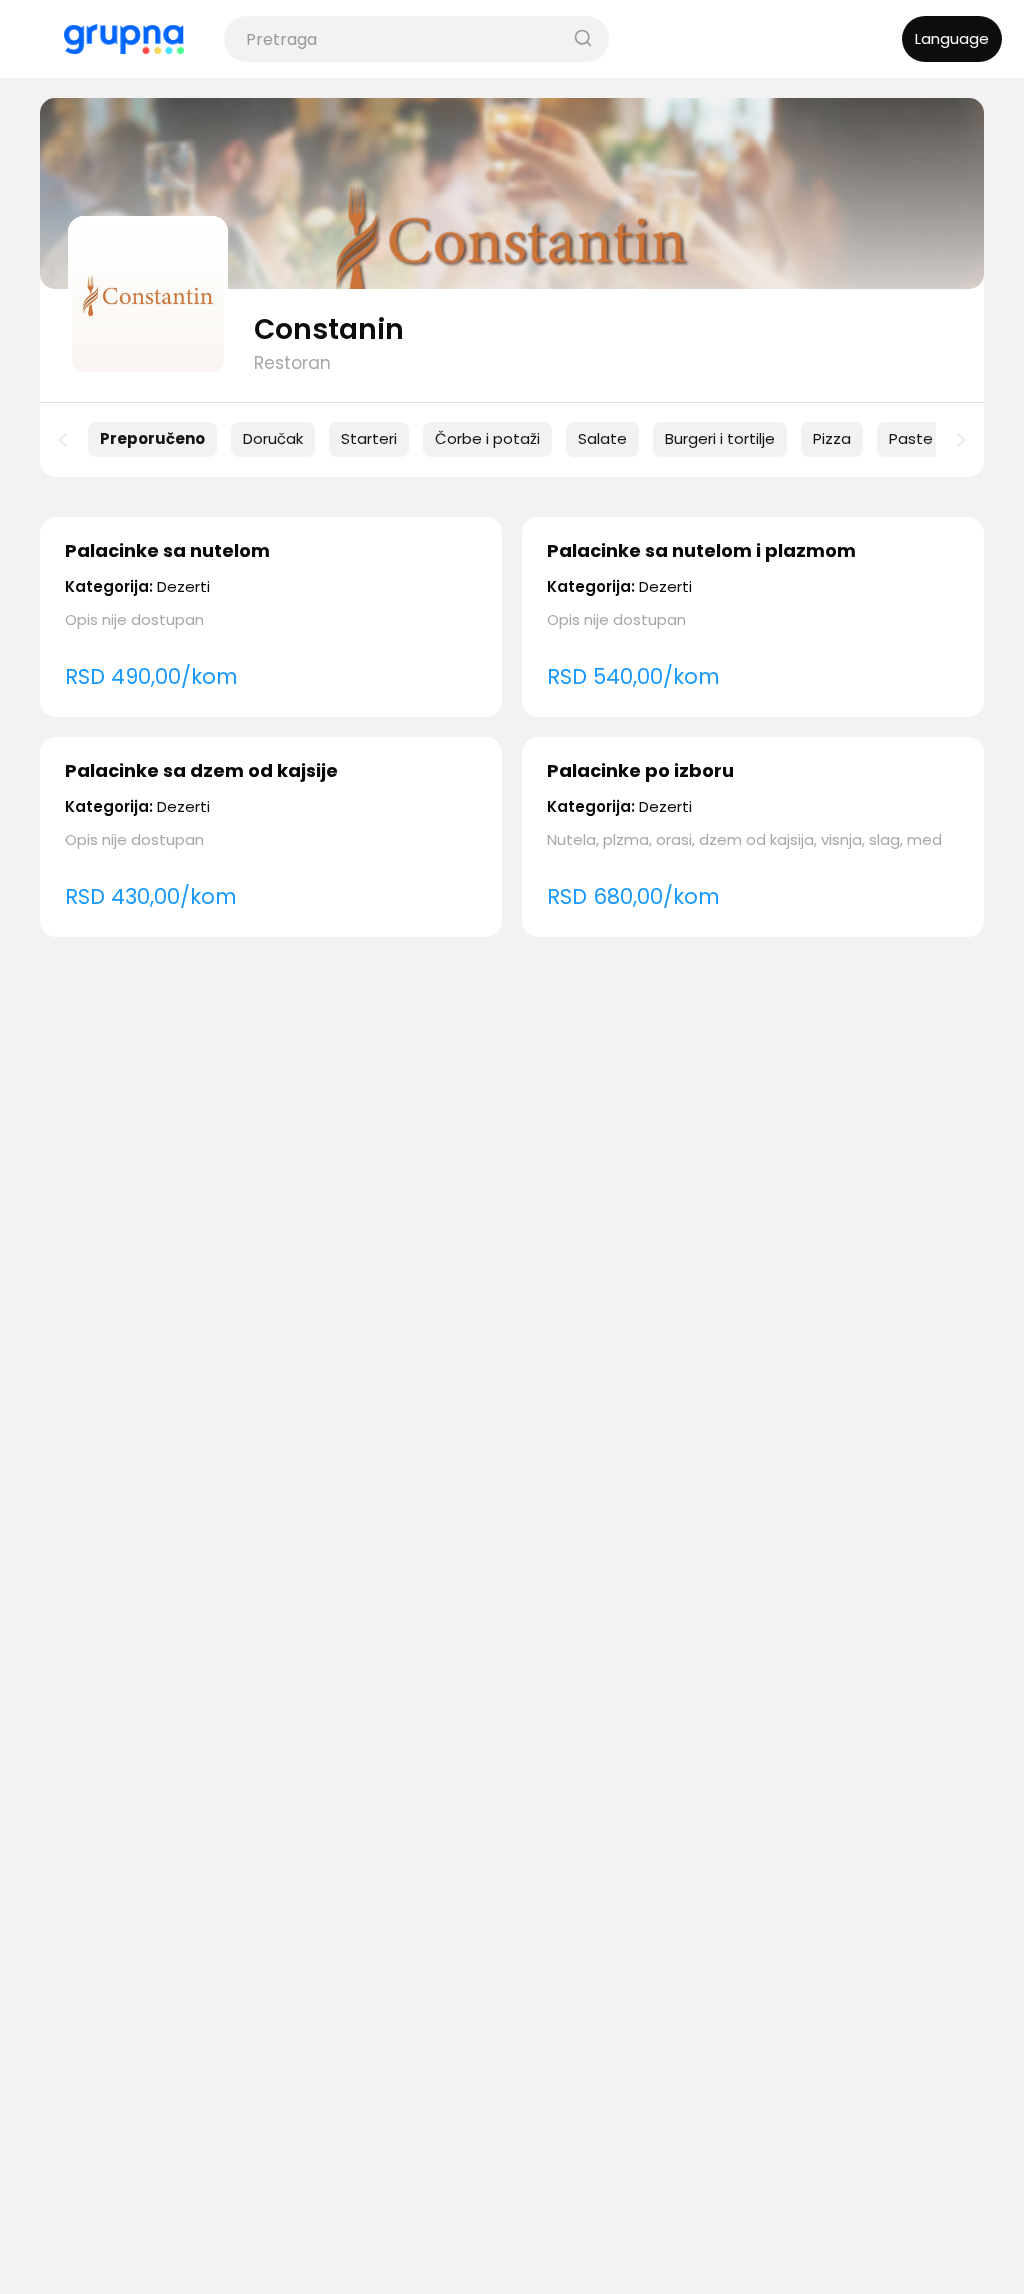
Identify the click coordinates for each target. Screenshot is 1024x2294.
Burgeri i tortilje (720, 438)
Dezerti (183, 586)
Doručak (273, 438)
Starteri (369, 438)
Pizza (832, 438)
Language (952, 38)
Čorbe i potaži (487, 438)
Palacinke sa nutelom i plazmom (701, 550)
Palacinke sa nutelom (167, 550)
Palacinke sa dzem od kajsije (201, 770)
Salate (602, 438)
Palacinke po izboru (640, 770)
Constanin (329, 329)
